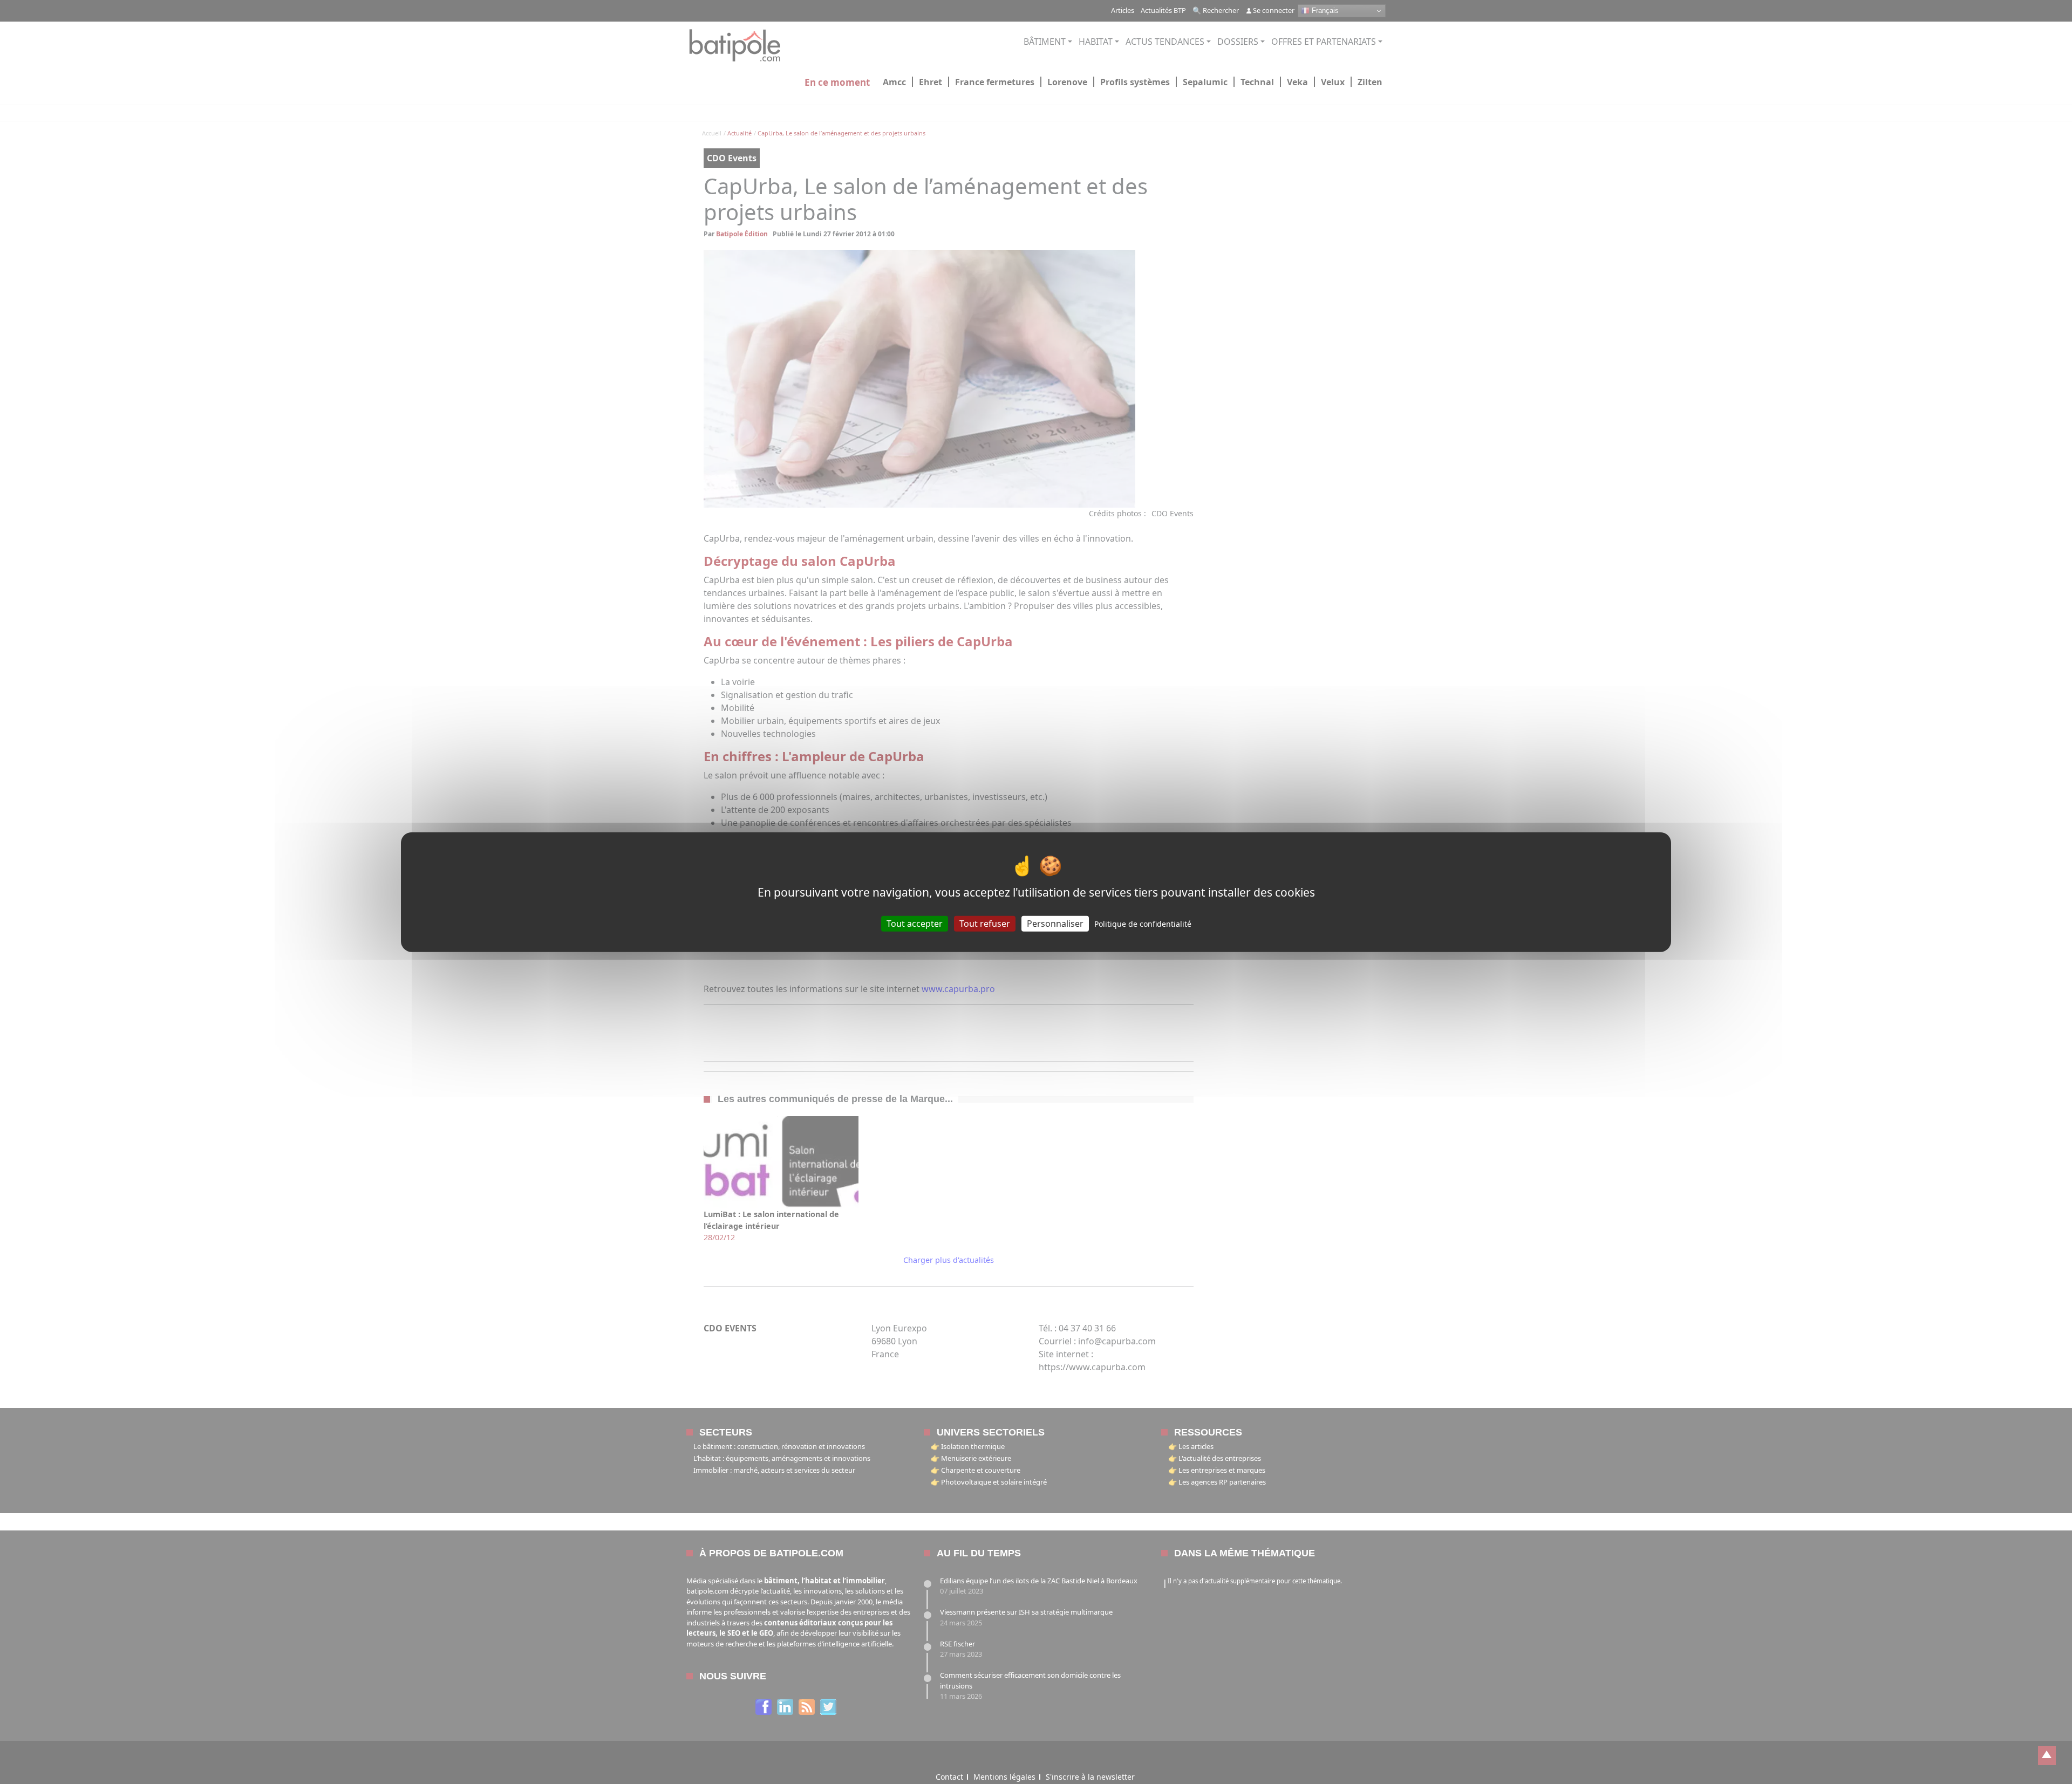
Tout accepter (915, 924)
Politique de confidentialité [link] (1143, 924)
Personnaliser (1055, 924)
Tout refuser (985, 924)
